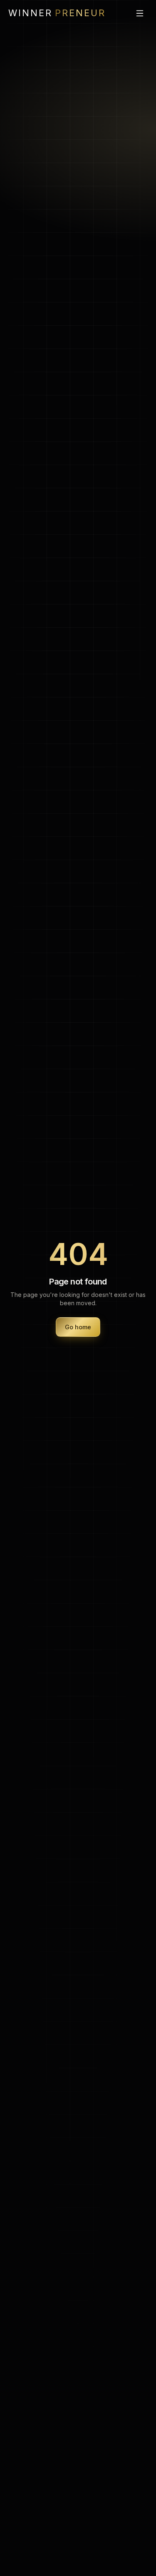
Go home (78, 1327)
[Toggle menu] (140, 13)
